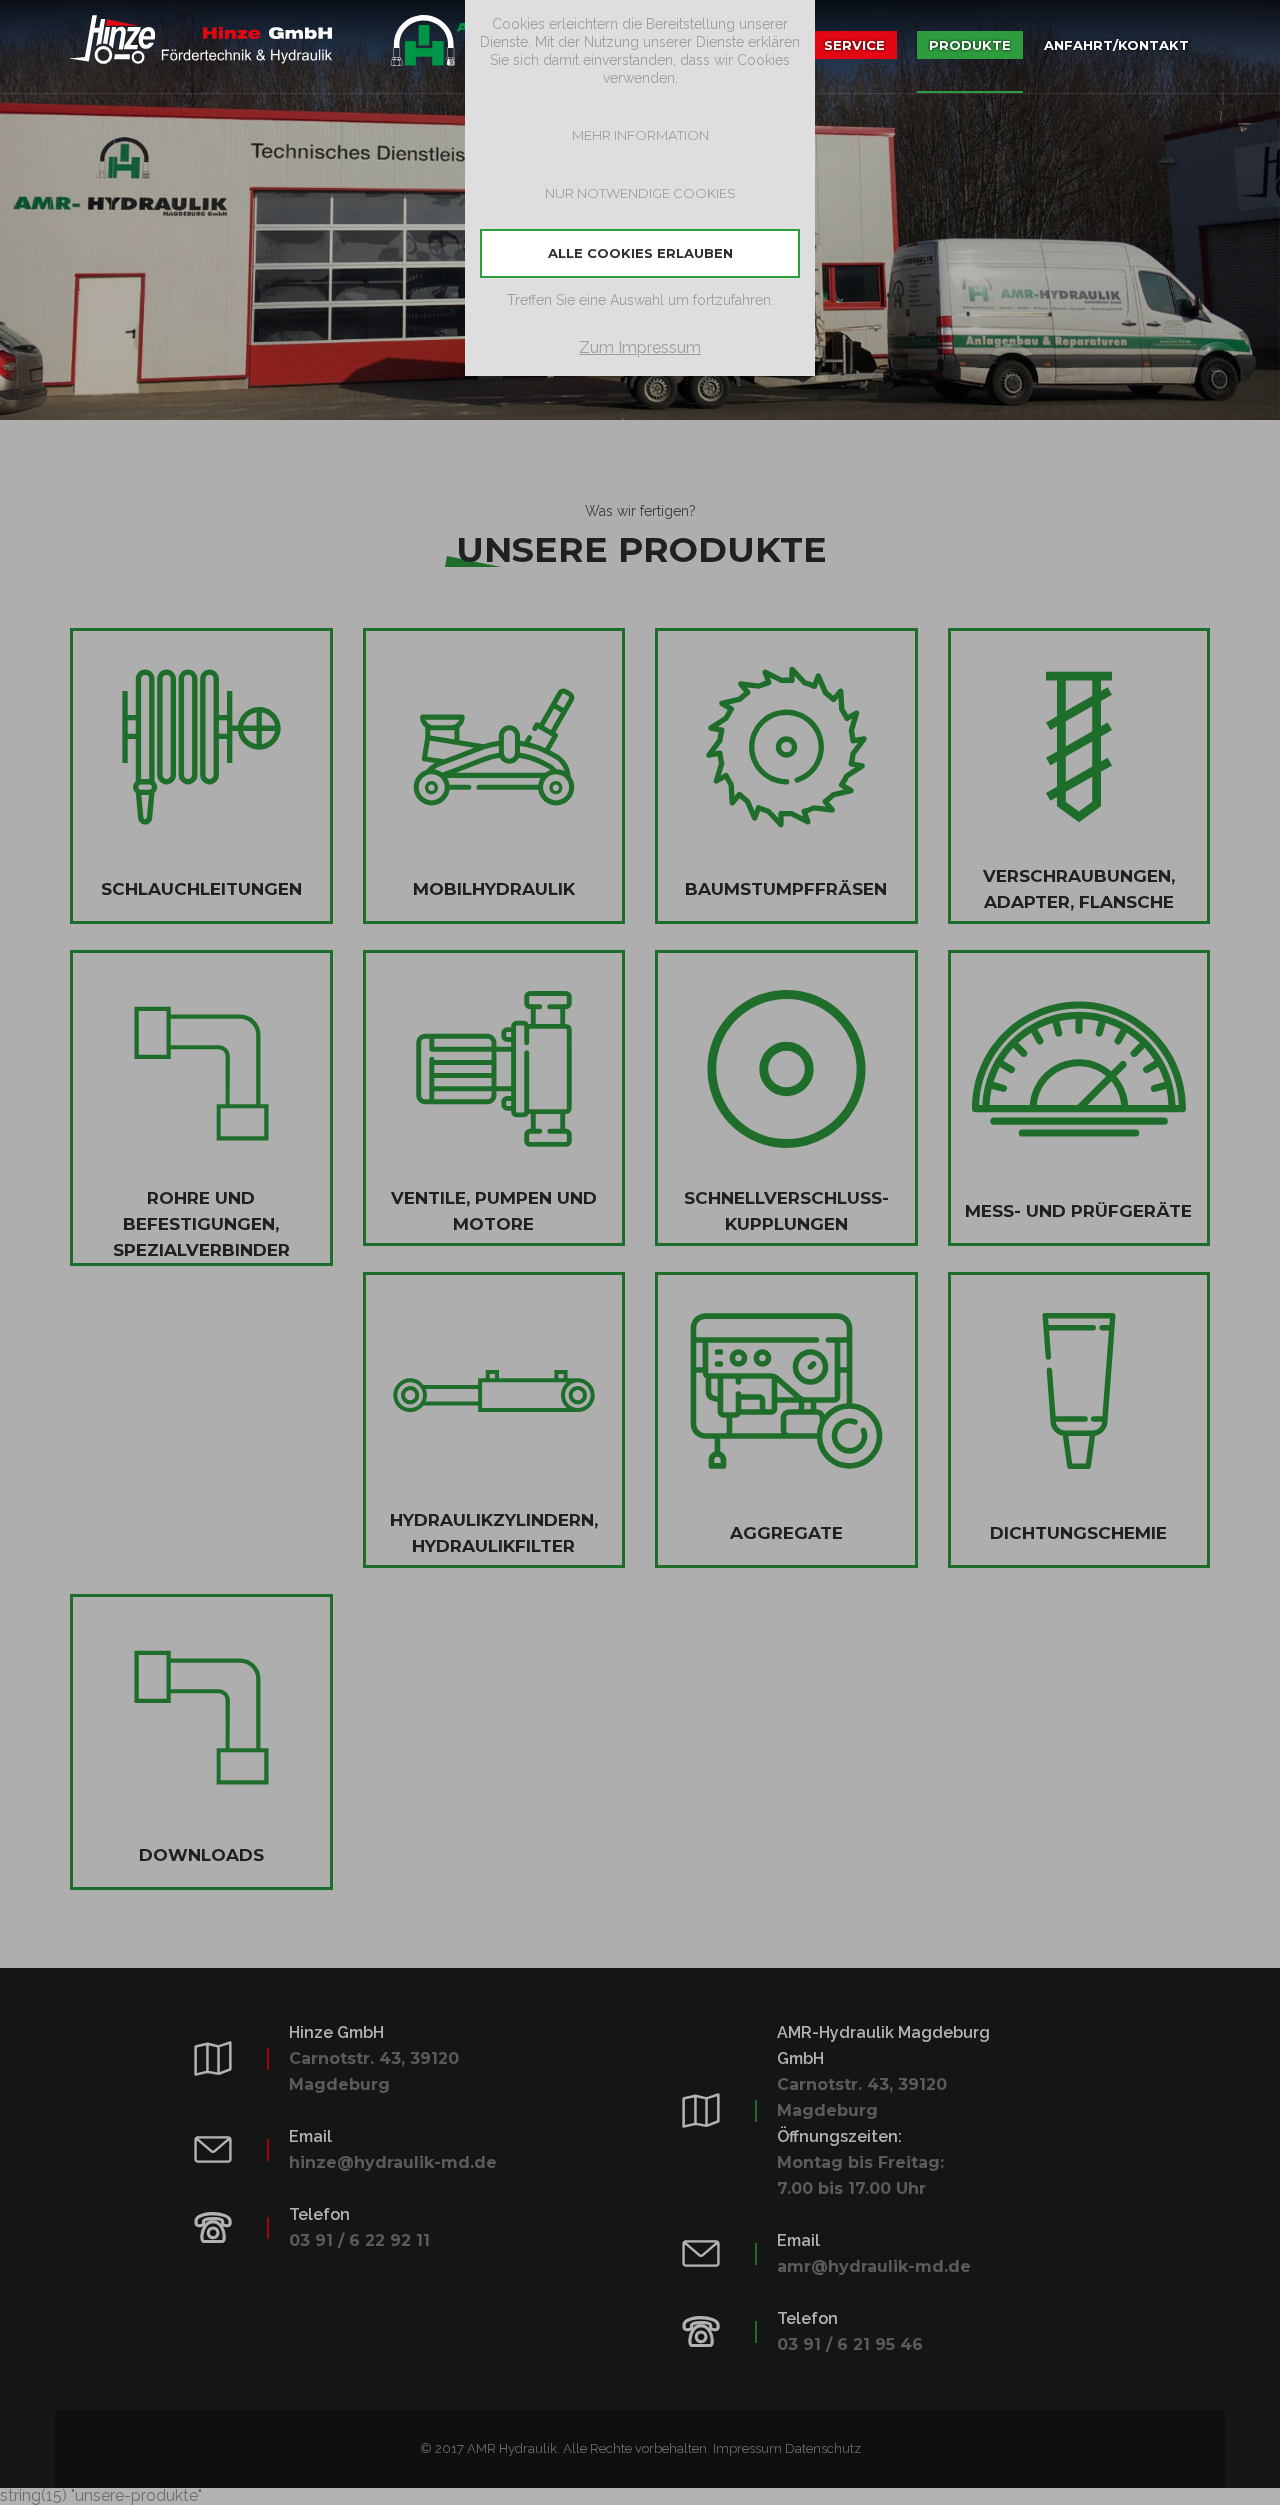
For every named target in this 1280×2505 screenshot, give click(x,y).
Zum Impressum (640, 347)
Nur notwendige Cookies (640, 193)
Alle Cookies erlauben (640, 253)
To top (1245, 2470)
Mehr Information (640, 135)
